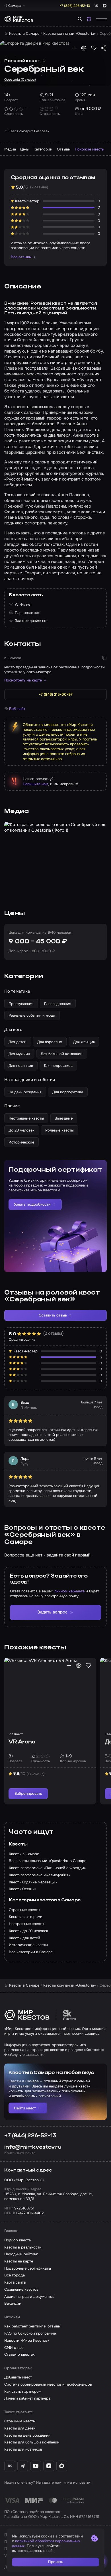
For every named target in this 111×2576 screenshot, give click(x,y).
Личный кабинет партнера (27, 2398)
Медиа (10, 149)
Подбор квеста (18, 2240)
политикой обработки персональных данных (46, 2544)
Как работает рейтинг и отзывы (32, 2326)
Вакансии (13, 2303)
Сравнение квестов (21, 2289)
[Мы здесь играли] (74, 48)
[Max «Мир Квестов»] (62, 2466)
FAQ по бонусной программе (30, 2333)
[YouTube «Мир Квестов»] (36, 2466)
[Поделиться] (103, 48)
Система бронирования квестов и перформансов (48, 2384)
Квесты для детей (20, 2428)
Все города (15, 2275)
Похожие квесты (90, 149)
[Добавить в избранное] (94, 48)
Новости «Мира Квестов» (27, 2340)
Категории (43, 149)
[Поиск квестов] (80, 19)
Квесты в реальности (23, 2247)
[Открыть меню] (101, 19)
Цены (25, 149)
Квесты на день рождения (27, 2435)
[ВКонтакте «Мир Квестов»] (10, 2466)
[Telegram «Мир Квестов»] (23, 2466)
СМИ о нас (14, 2348)
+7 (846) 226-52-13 (30, 2136)
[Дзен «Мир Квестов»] (49, 2466)
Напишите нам (35, 784)
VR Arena (22, 1742)
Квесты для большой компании (32, 2442)
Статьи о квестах (19, 2354)
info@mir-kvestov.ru (33, 2147)
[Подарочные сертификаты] (89, 19)
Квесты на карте (19, 2261)
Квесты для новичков (23, 2449)
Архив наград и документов (29, 2297)
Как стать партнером (23, 2391)
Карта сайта (15, 2282)
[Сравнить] (84, 48)
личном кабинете (69, 1591)
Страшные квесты (20, 2421)
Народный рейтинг (21, 2254)
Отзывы (64, 149)
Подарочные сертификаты (28, 2268)
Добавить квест (18, 2377)
